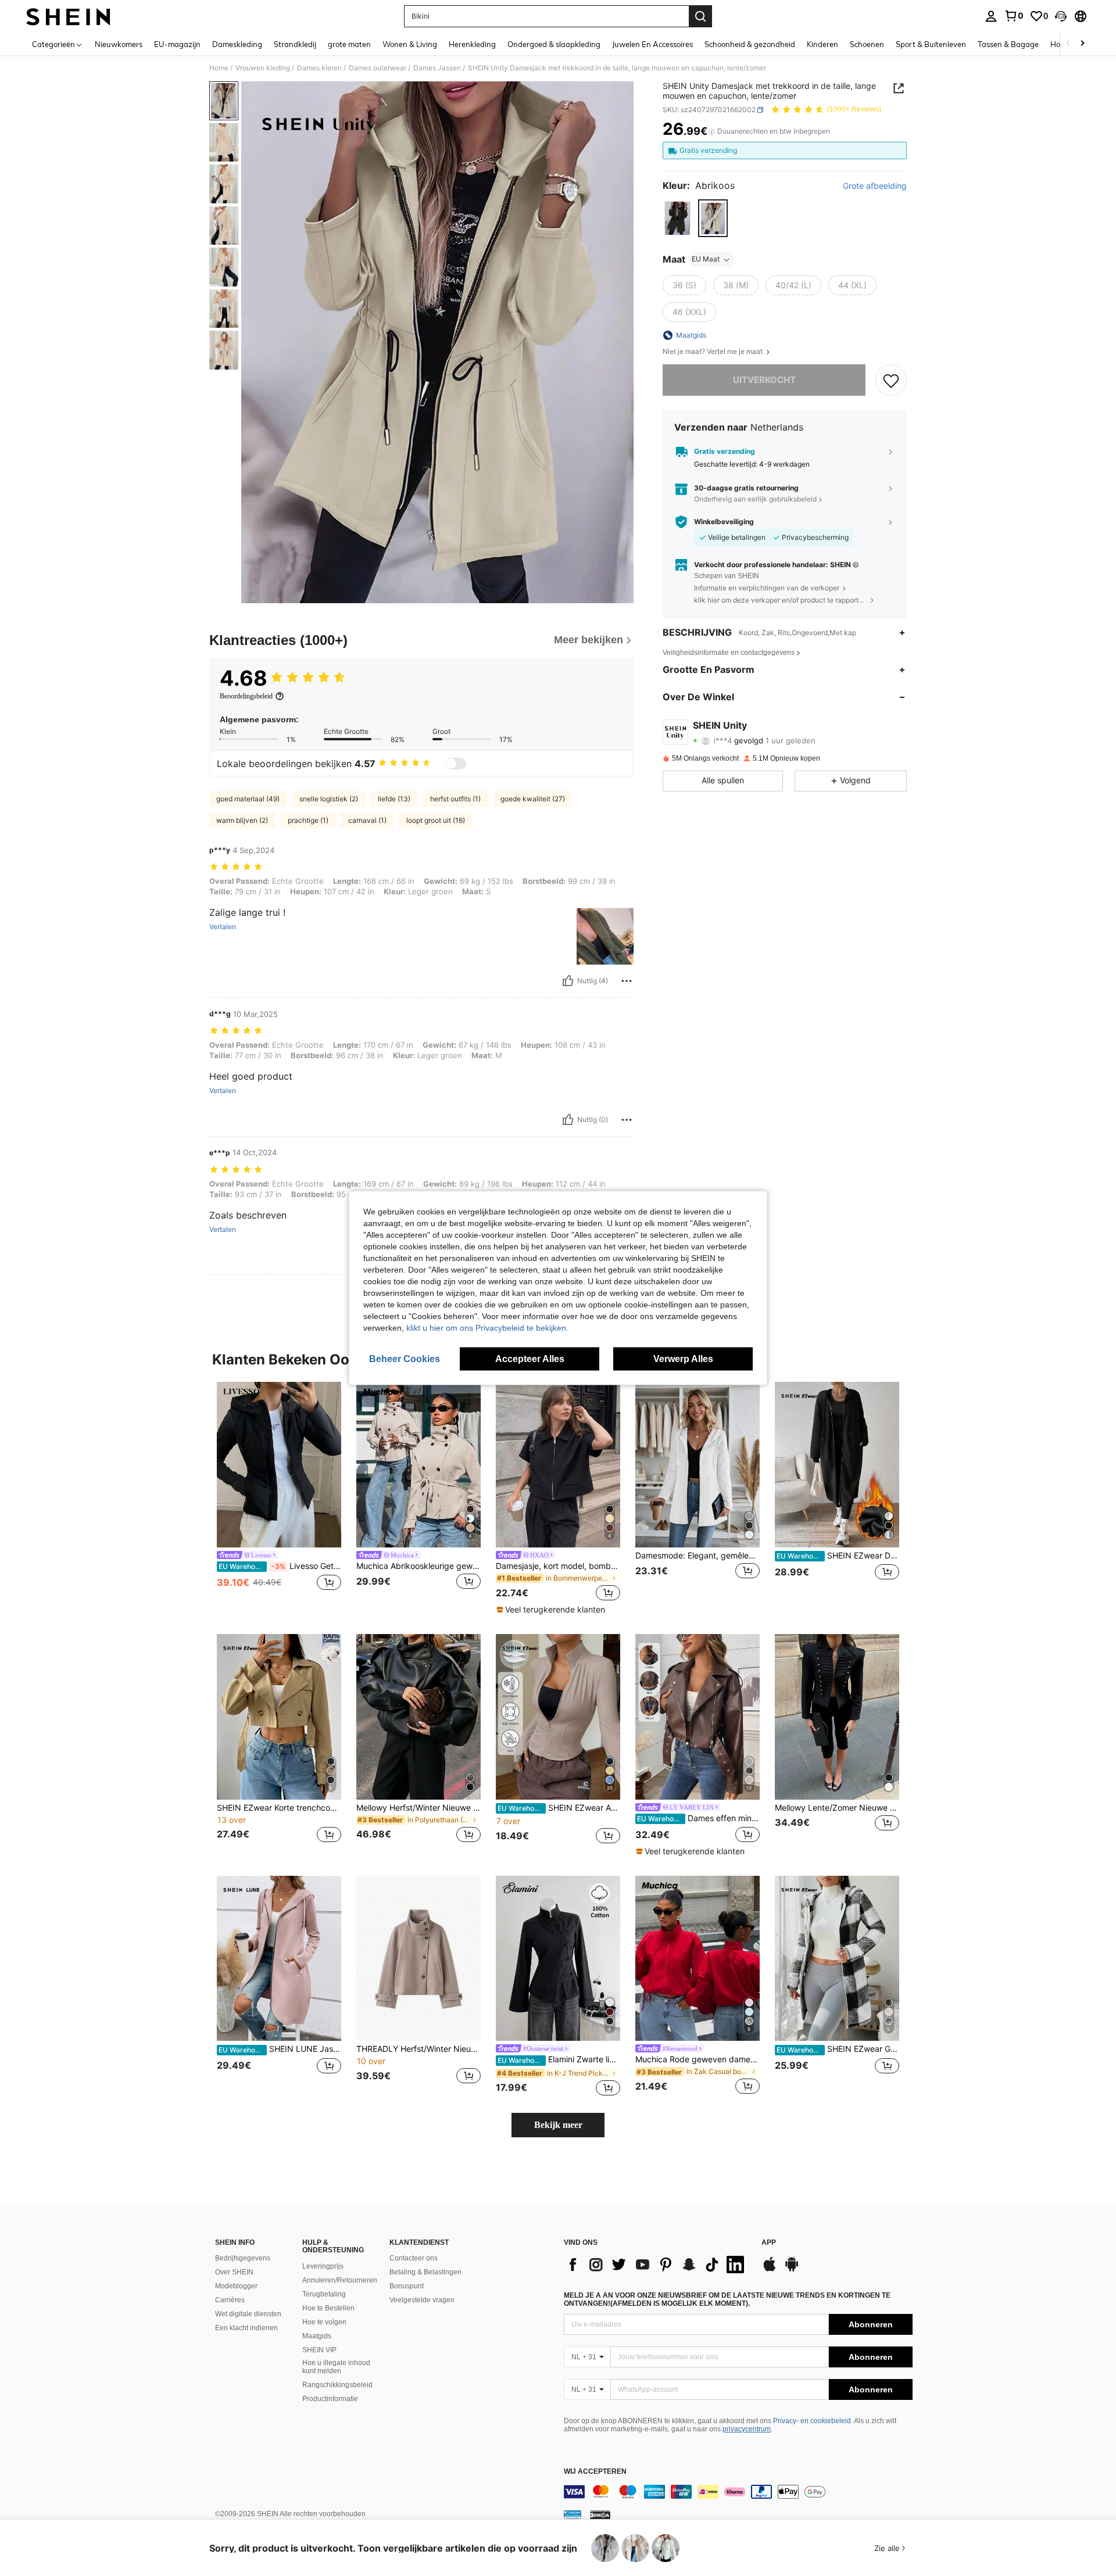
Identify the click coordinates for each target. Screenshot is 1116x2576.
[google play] (792, 2270)
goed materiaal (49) (248, 799)
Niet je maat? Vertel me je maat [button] (713, 352)
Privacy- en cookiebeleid (812, 2421)
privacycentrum (747, 2429)
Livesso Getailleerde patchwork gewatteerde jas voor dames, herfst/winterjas (280, 1566)
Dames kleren (319, 68)
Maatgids (317, 2336)
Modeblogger (236, 2286)
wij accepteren (595, 2472)
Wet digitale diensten (248, 2314)
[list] (657, 2265)
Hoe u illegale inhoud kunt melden (336, 2367)
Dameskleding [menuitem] (237, 44)
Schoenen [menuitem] (867, 44)
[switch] (456, 764)
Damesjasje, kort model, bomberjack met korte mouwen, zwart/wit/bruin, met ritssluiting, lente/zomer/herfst (558, 1566)
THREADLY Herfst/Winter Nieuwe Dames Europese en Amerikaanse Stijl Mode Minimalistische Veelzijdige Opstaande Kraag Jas (419, 2049)
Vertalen (223, 927)
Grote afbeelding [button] (875, 187)
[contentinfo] (738, 2492)
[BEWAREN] (891, 380)
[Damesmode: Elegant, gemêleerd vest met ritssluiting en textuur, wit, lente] (697, 1465)
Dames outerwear (378, 68)
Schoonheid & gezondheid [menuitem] (750, 44)
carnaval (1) (367, 820)
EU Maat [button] (706, 259)
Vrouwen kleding (263, 68)
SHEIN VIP (319, 2350)
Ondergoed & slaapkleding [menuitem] (554, 44)
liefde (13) (394, 799)
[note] (552, 1610)
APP (769, 2243)
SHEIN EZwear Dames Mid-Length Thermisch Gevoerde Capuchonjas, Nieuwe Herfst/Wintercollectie (838, 1556)
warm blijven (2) (242, 820)
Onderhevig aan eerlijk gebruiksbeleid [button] (755, 499)
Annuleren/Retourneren (340, 2280)
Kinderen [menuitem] (822, 44)
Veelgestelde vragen (422, 2300)
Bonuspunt (407, 2286)
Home (219, 68)
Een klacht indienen (246, 2328)
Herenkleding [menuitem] (472, 44)
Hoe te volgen (324, 2322)
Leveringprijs (323, 2266)
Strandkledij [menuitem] (295, 44)
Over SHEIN (234, 2272)
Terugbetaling (324, 2294)
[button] (1061, 16)
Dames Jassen (437, 68)
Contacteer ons (414, 2258)
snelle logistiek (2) (329, 799)
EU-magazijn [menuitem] (177, 44)
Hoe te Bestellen (328, 2308)
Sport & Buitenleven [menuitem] (931, 44)
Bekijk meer (558, 2125)
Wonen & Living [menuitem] (410, 44)
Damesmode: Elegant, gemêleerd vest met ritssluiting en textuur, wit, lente (697, 1556)
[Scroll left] (1068, 44)
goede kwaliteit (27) (533, 799)
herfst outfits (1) (455, 799)
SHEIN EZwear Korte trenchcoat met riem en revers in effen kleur (279, 1808)
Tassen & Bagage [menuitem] (1008, 44)
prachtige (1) (308, 820)
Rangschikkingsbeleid (337, 2385)
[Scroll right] (1082, 44)
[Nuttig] (568, 981)
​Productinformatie (330, 2399)
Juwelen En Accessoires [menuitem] (652, 44)
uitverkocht (764, 380)
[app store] (770, 2270)
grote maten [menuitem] (349, 44)
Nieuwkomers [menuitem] (119, 44)
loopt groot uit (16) (436, 820)
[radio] (677, 218)
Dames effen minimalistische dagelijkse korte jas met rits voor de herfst (698, 1818)
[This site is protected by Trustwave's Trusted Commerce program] (573, 2514)
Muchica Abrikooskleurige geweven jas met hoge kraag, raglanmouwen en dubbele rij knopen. (419, 1566)
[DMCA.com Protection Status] (600, 2514)
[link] (1014, 16)
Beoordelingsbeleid (246, 696)
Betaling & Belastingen (425, 2272)
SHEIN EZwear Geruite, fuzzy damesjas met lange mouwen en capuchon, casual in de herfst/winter (838, 2049)
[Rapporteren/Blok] (627, 981)
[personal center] (991, 16)
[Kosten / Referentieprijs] (712, 132)
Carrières (230, 2300)
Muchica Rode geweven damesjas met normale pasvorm (697, 2059)
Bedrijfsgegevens (243, 2258)
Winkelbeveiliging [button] (724, 522)
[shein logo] (68, 16)
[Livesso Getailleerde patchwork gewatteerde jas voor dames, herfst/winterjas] (279, 1465)
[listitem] (279, 1493)
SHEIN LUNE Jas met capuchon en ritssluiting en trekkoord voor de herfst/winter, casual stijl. (280, 2049)
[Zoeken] (700, 16)
